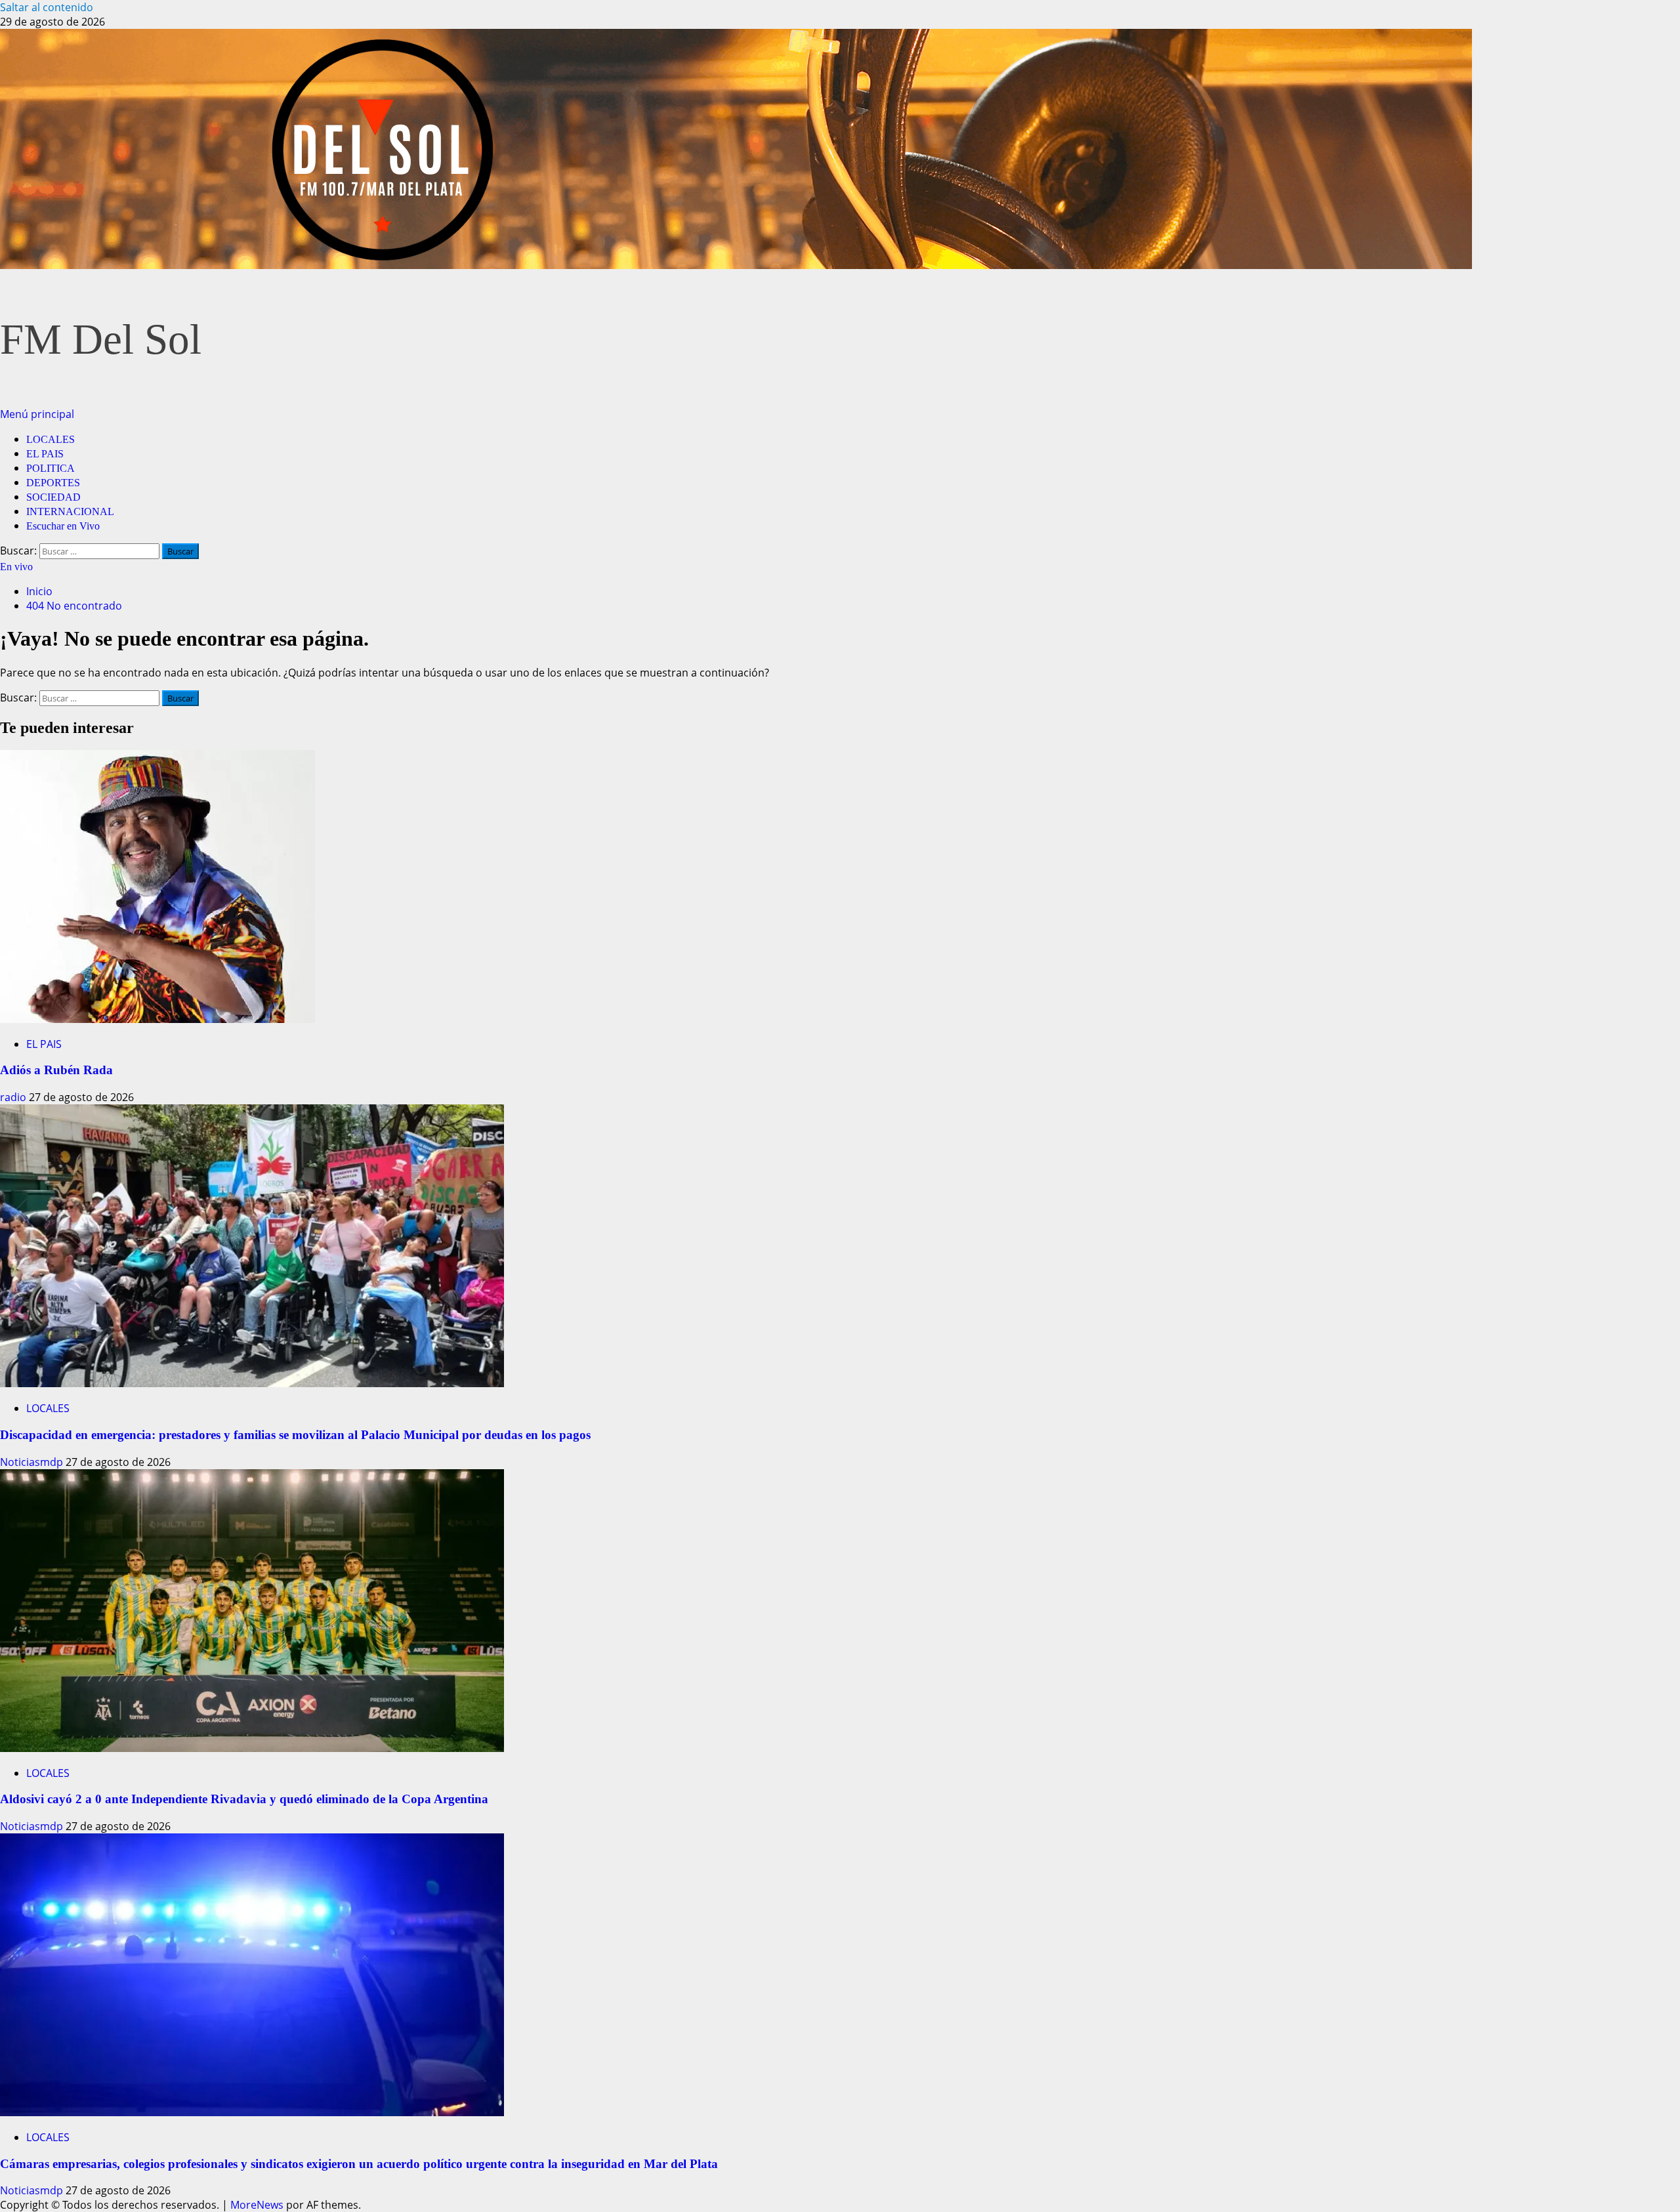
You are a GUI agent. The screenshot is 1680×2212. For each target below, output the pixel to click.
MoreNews (257, 2205)
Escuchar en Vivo (63, 526)
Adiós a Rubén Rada (56, 1070)
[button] (37, 414)
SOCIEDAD (53, 497)
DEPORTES (53, 483)
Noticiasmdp (33, 1462)
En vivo (16, 567)
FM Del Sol (101, 339)
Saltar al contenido (47, 7)
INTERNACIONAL (70, 511)
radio (14, 1097)
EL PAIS (45, 454)
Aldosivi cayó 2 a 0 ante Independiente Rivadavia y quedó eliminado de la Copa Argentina (244, 1799)
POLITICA (51, 468)
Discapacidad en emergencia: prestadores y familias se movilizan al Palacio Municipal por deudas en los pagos (295, 1435)
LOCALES (51, 439)
